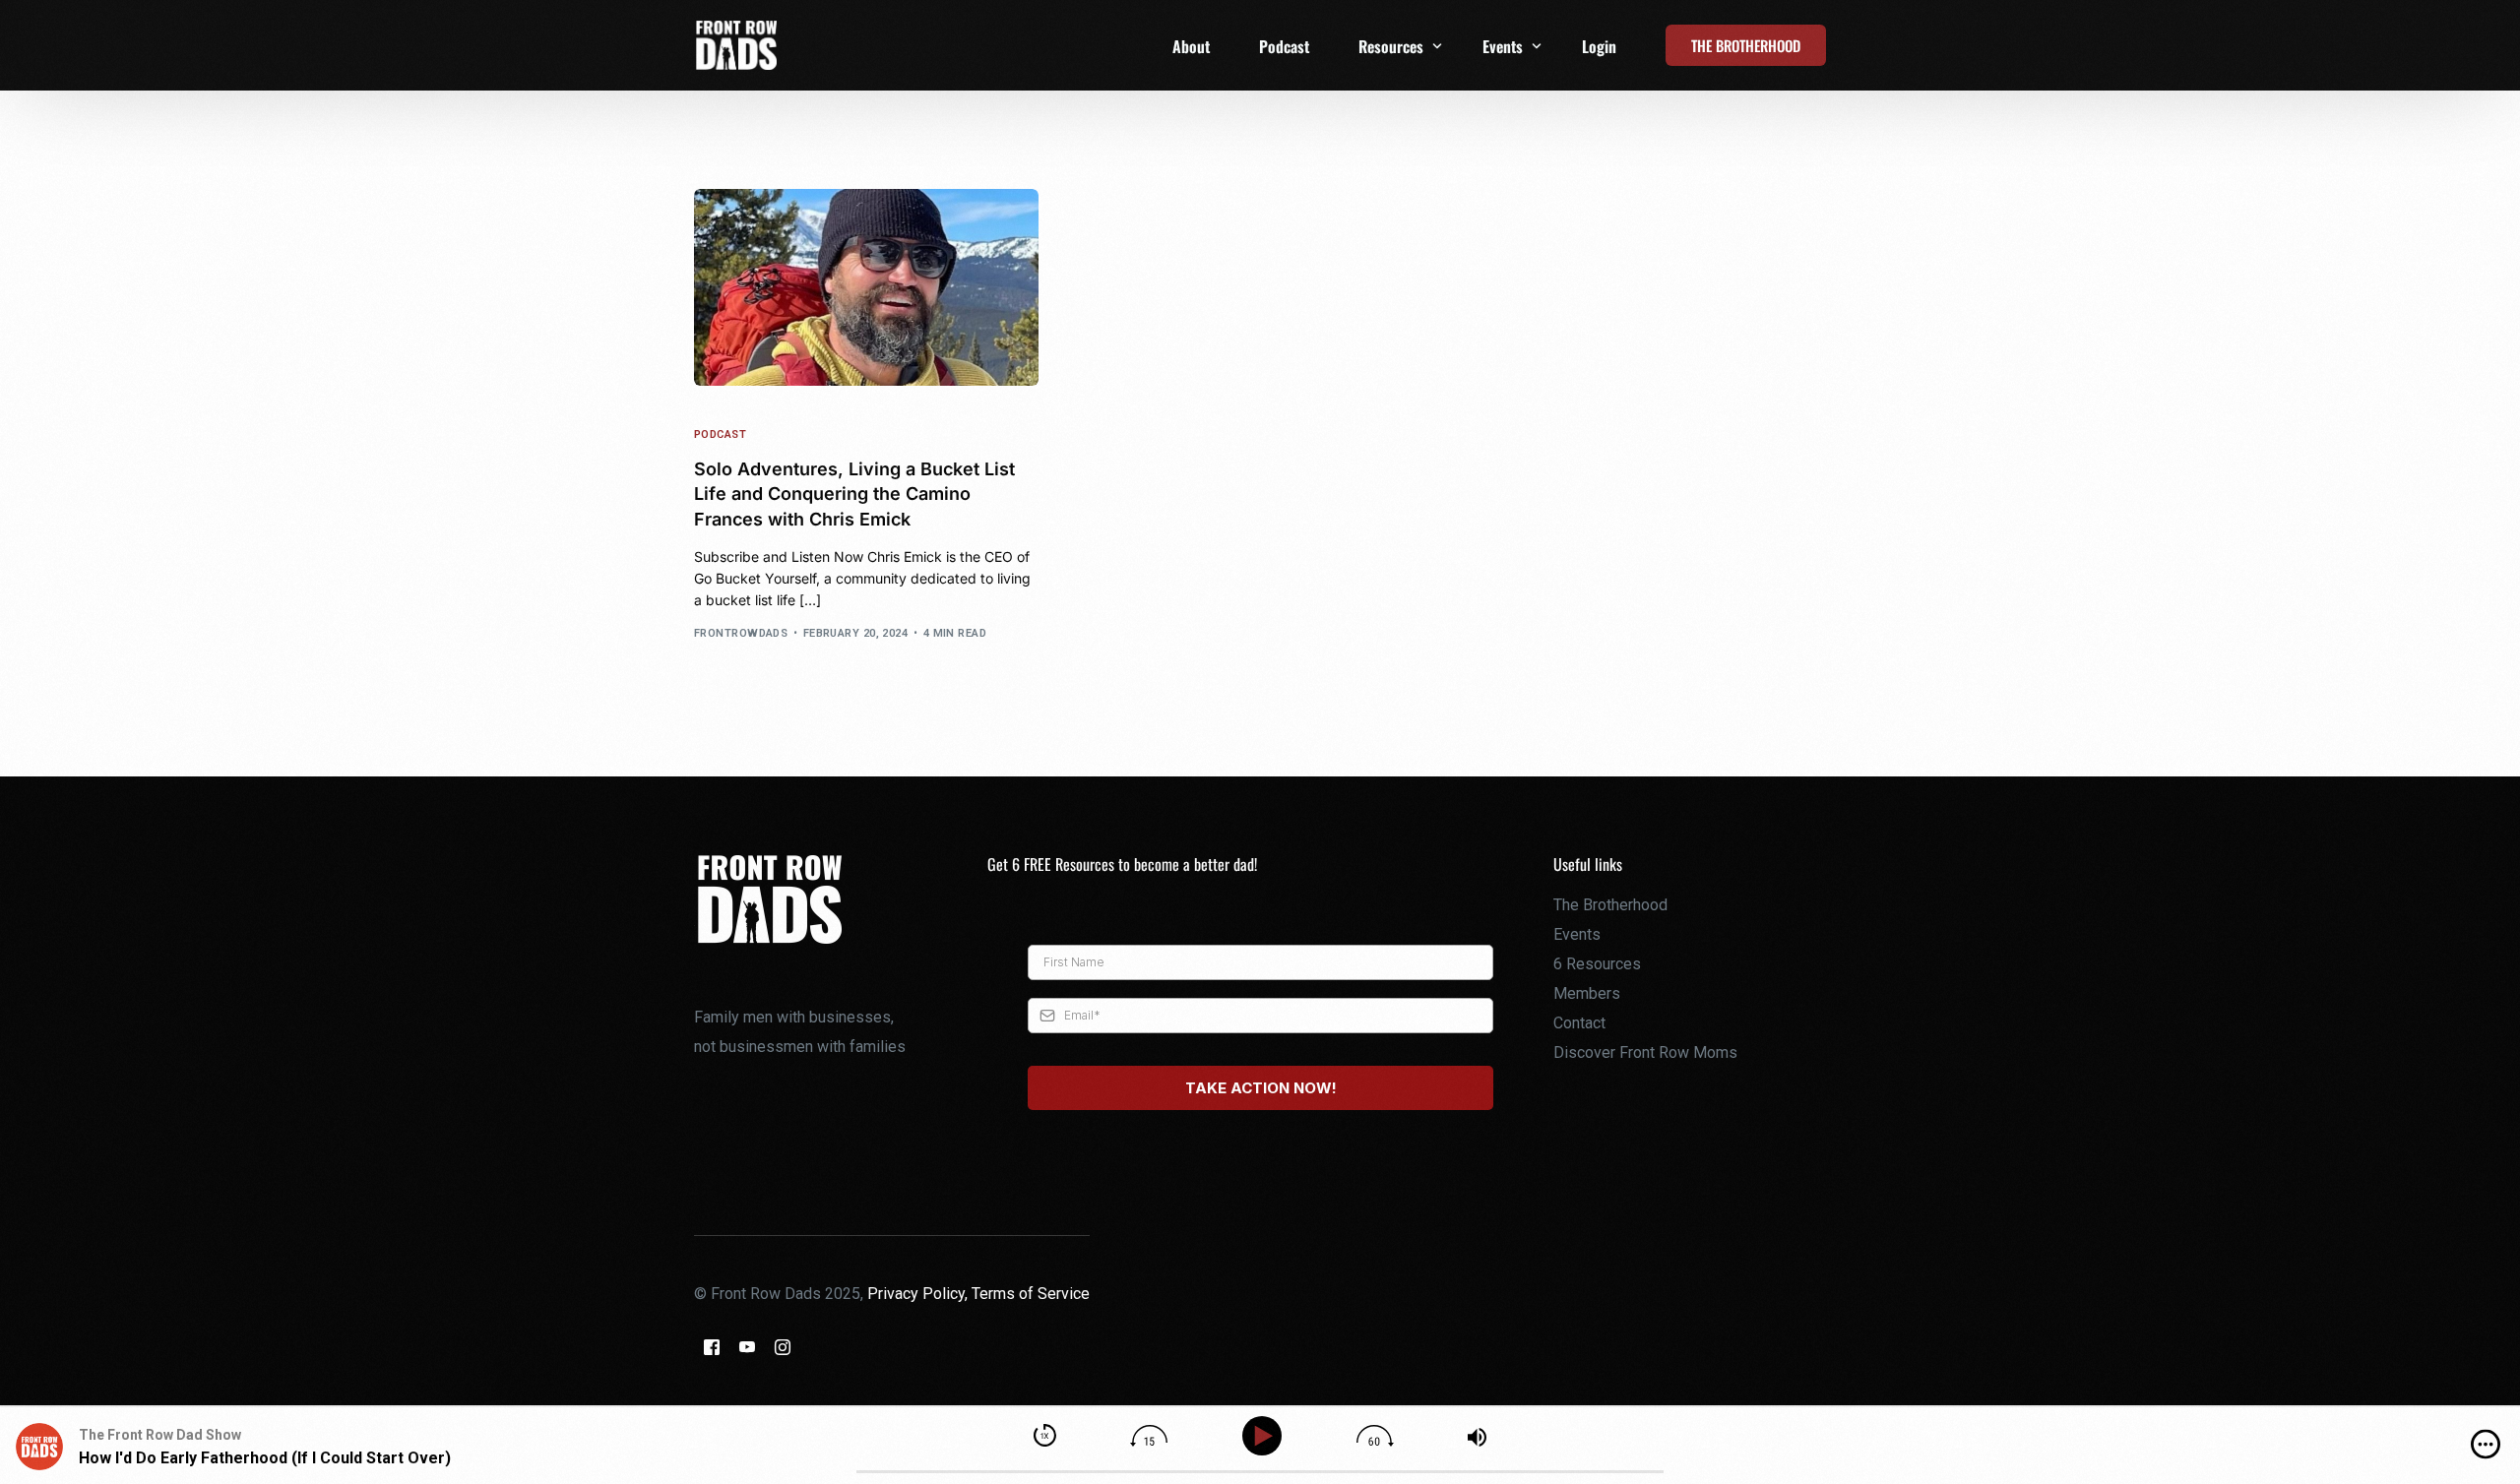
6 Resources (1597, 964)
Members (1587, 993)
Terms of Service (1031, 1294)
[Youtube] (747, 1347)
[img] (2486, 1445)
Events (1577, 934)
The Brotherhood (1610, 905)
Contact (1579, 1023)
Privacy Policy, (919, 1294)
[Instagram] (783, 1347)
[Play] (1265, 1436)
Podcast (720, 434)
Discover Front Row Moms (1645, 1052)
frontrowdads (741, 633)
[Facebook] (712, 1347)
